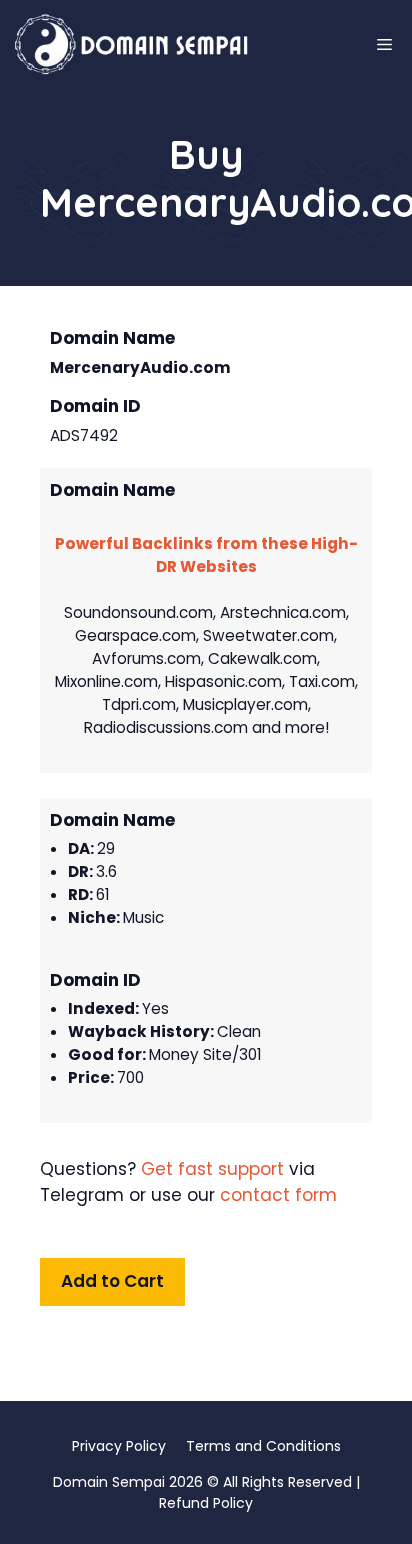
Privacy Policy (119, 1446)
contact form (278, 1195)
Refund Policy (206, 1503)
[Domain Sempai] (132, 45)
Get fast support (212, 1169)
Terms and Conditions (263, 1446)
